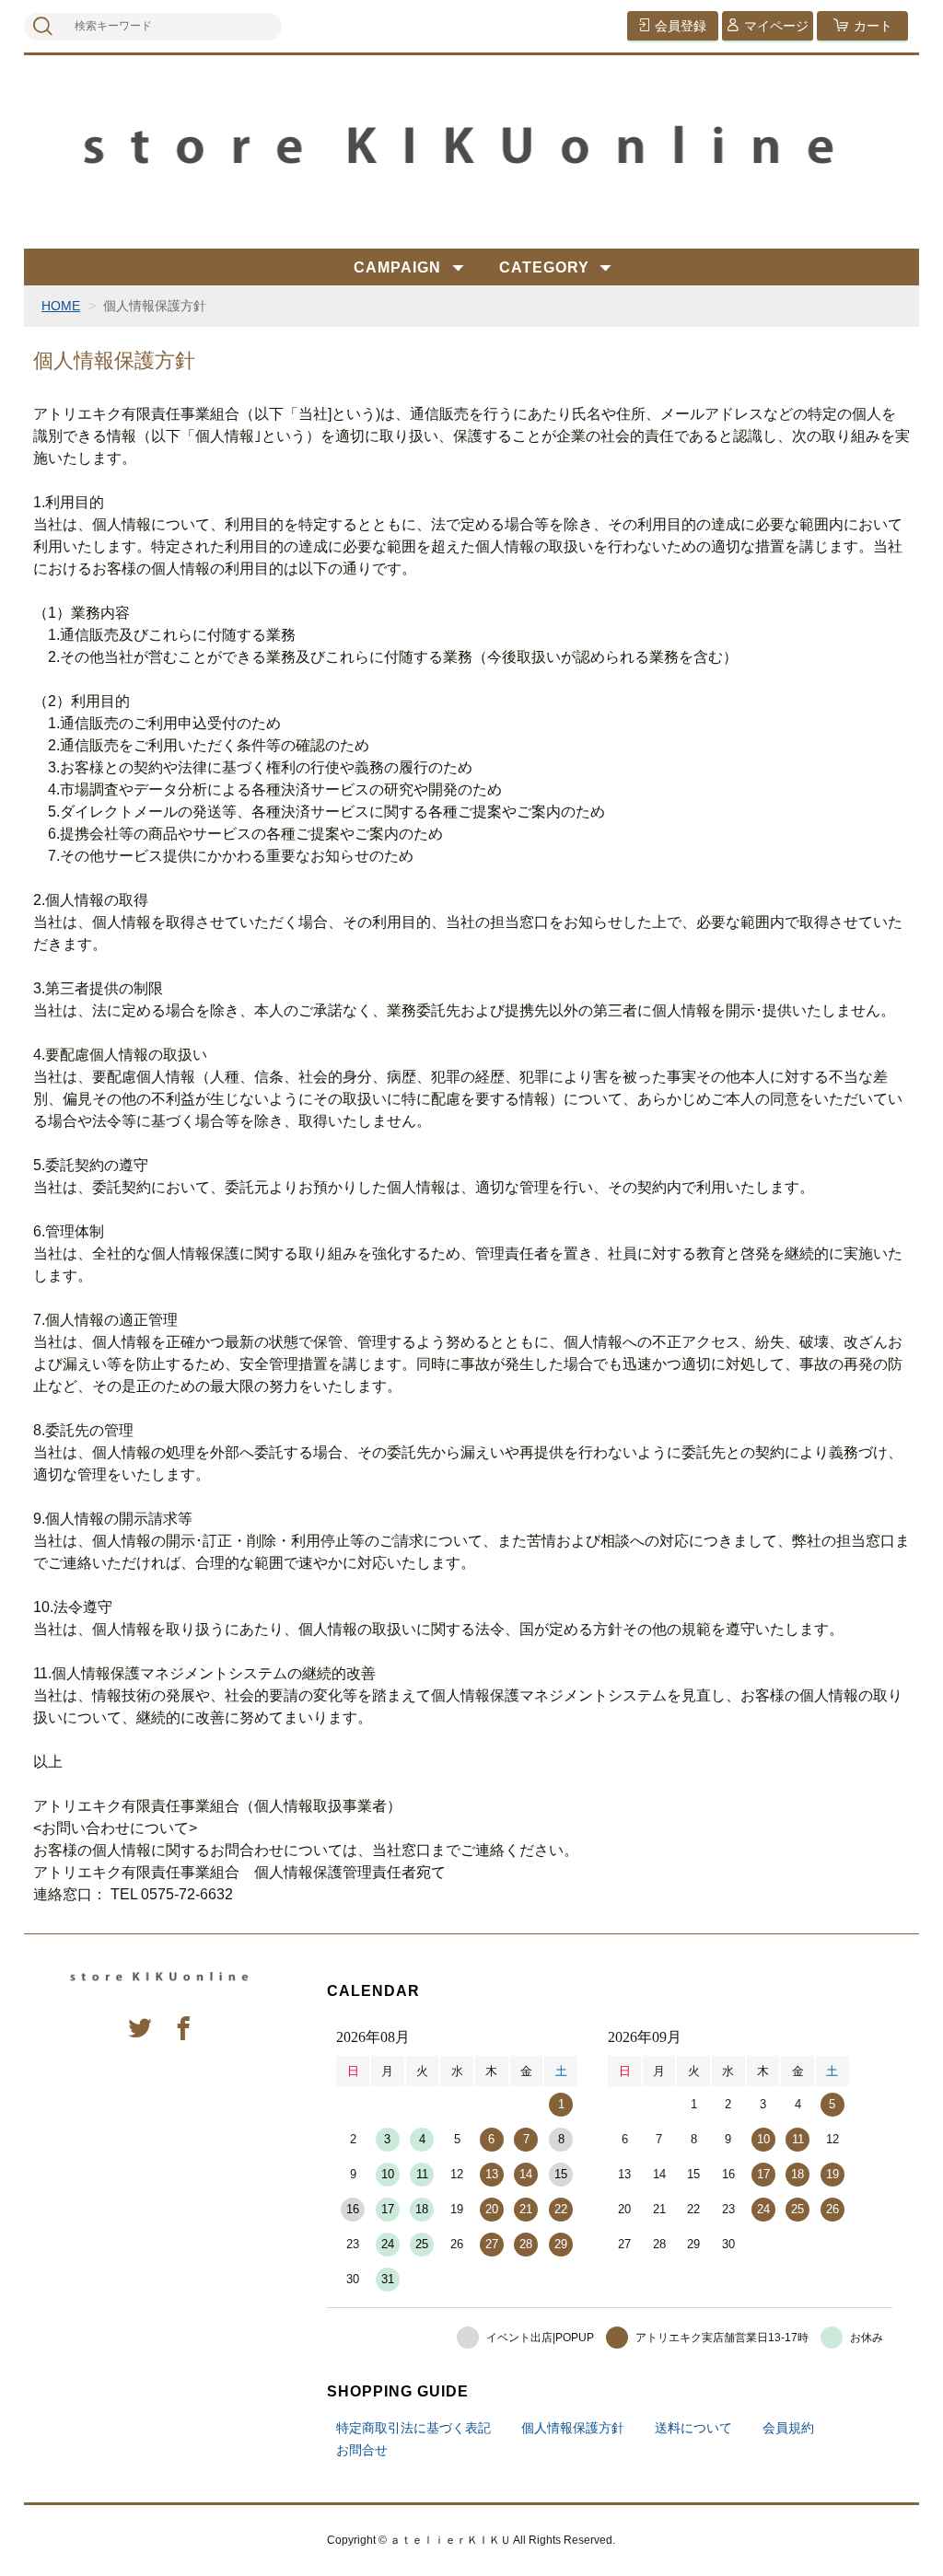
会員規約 (788, 2428)
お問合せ (362, 2450)
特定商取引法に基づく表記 (413, 2428)
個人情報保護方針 (573, 2428)
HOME (61, 306)
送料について (693, 2428)
